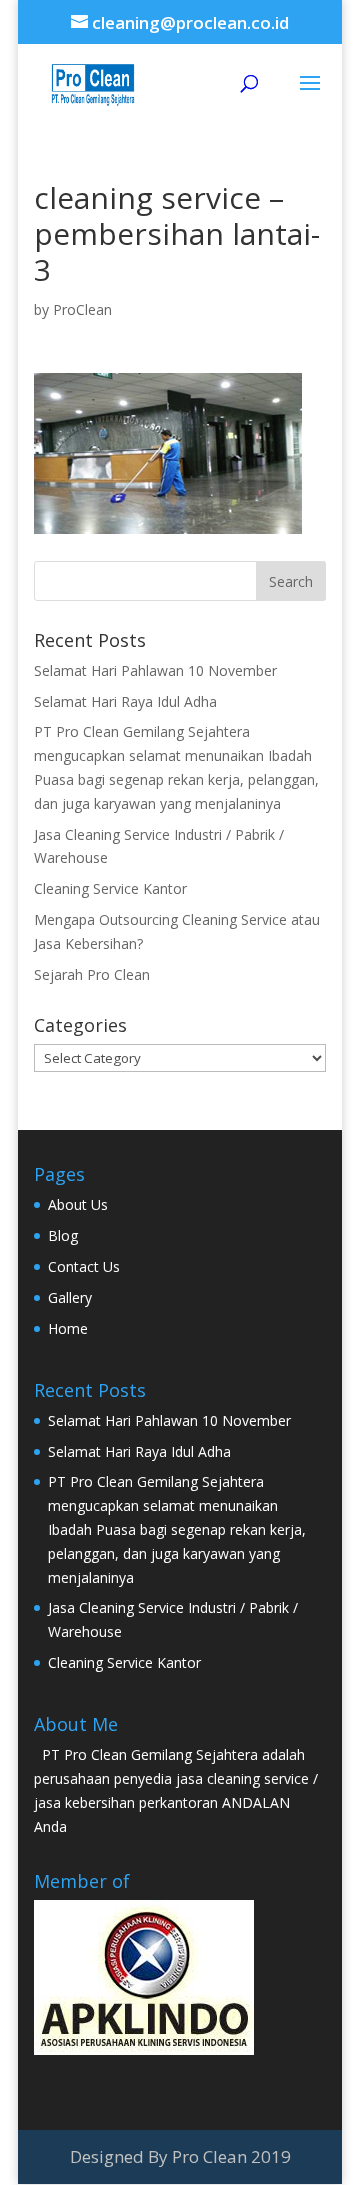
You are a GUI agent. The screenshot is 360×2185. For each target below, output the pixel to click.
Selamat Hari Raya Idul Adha (125, 701)
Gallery (70, 1297)
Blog (63, 1235)
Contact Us (84, 1266)
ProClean (82, 309)
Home (68, 1328)
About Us (78, 1204)
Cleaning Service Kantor (110, 888)
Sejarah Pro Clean (92, 974)
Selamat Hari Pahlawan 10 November (155, 670)
